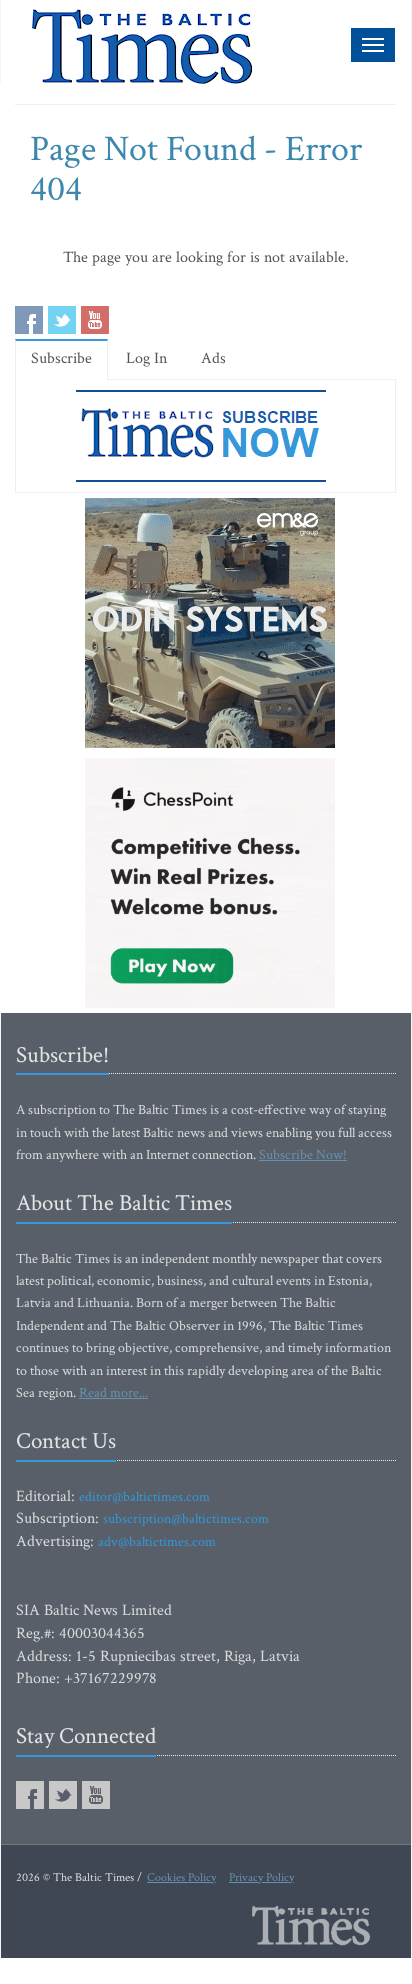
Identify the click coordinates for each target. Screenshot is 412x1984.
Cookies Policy (181, 1877)
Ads (213, 358)
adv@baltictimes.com (157, 1542)
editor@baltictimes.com (144, 1497)
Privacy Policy (261, 1877)
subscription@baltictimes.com (186, 1519)
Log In (146, 358)
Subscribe (61, 358)
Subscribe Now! (303, 1155)
